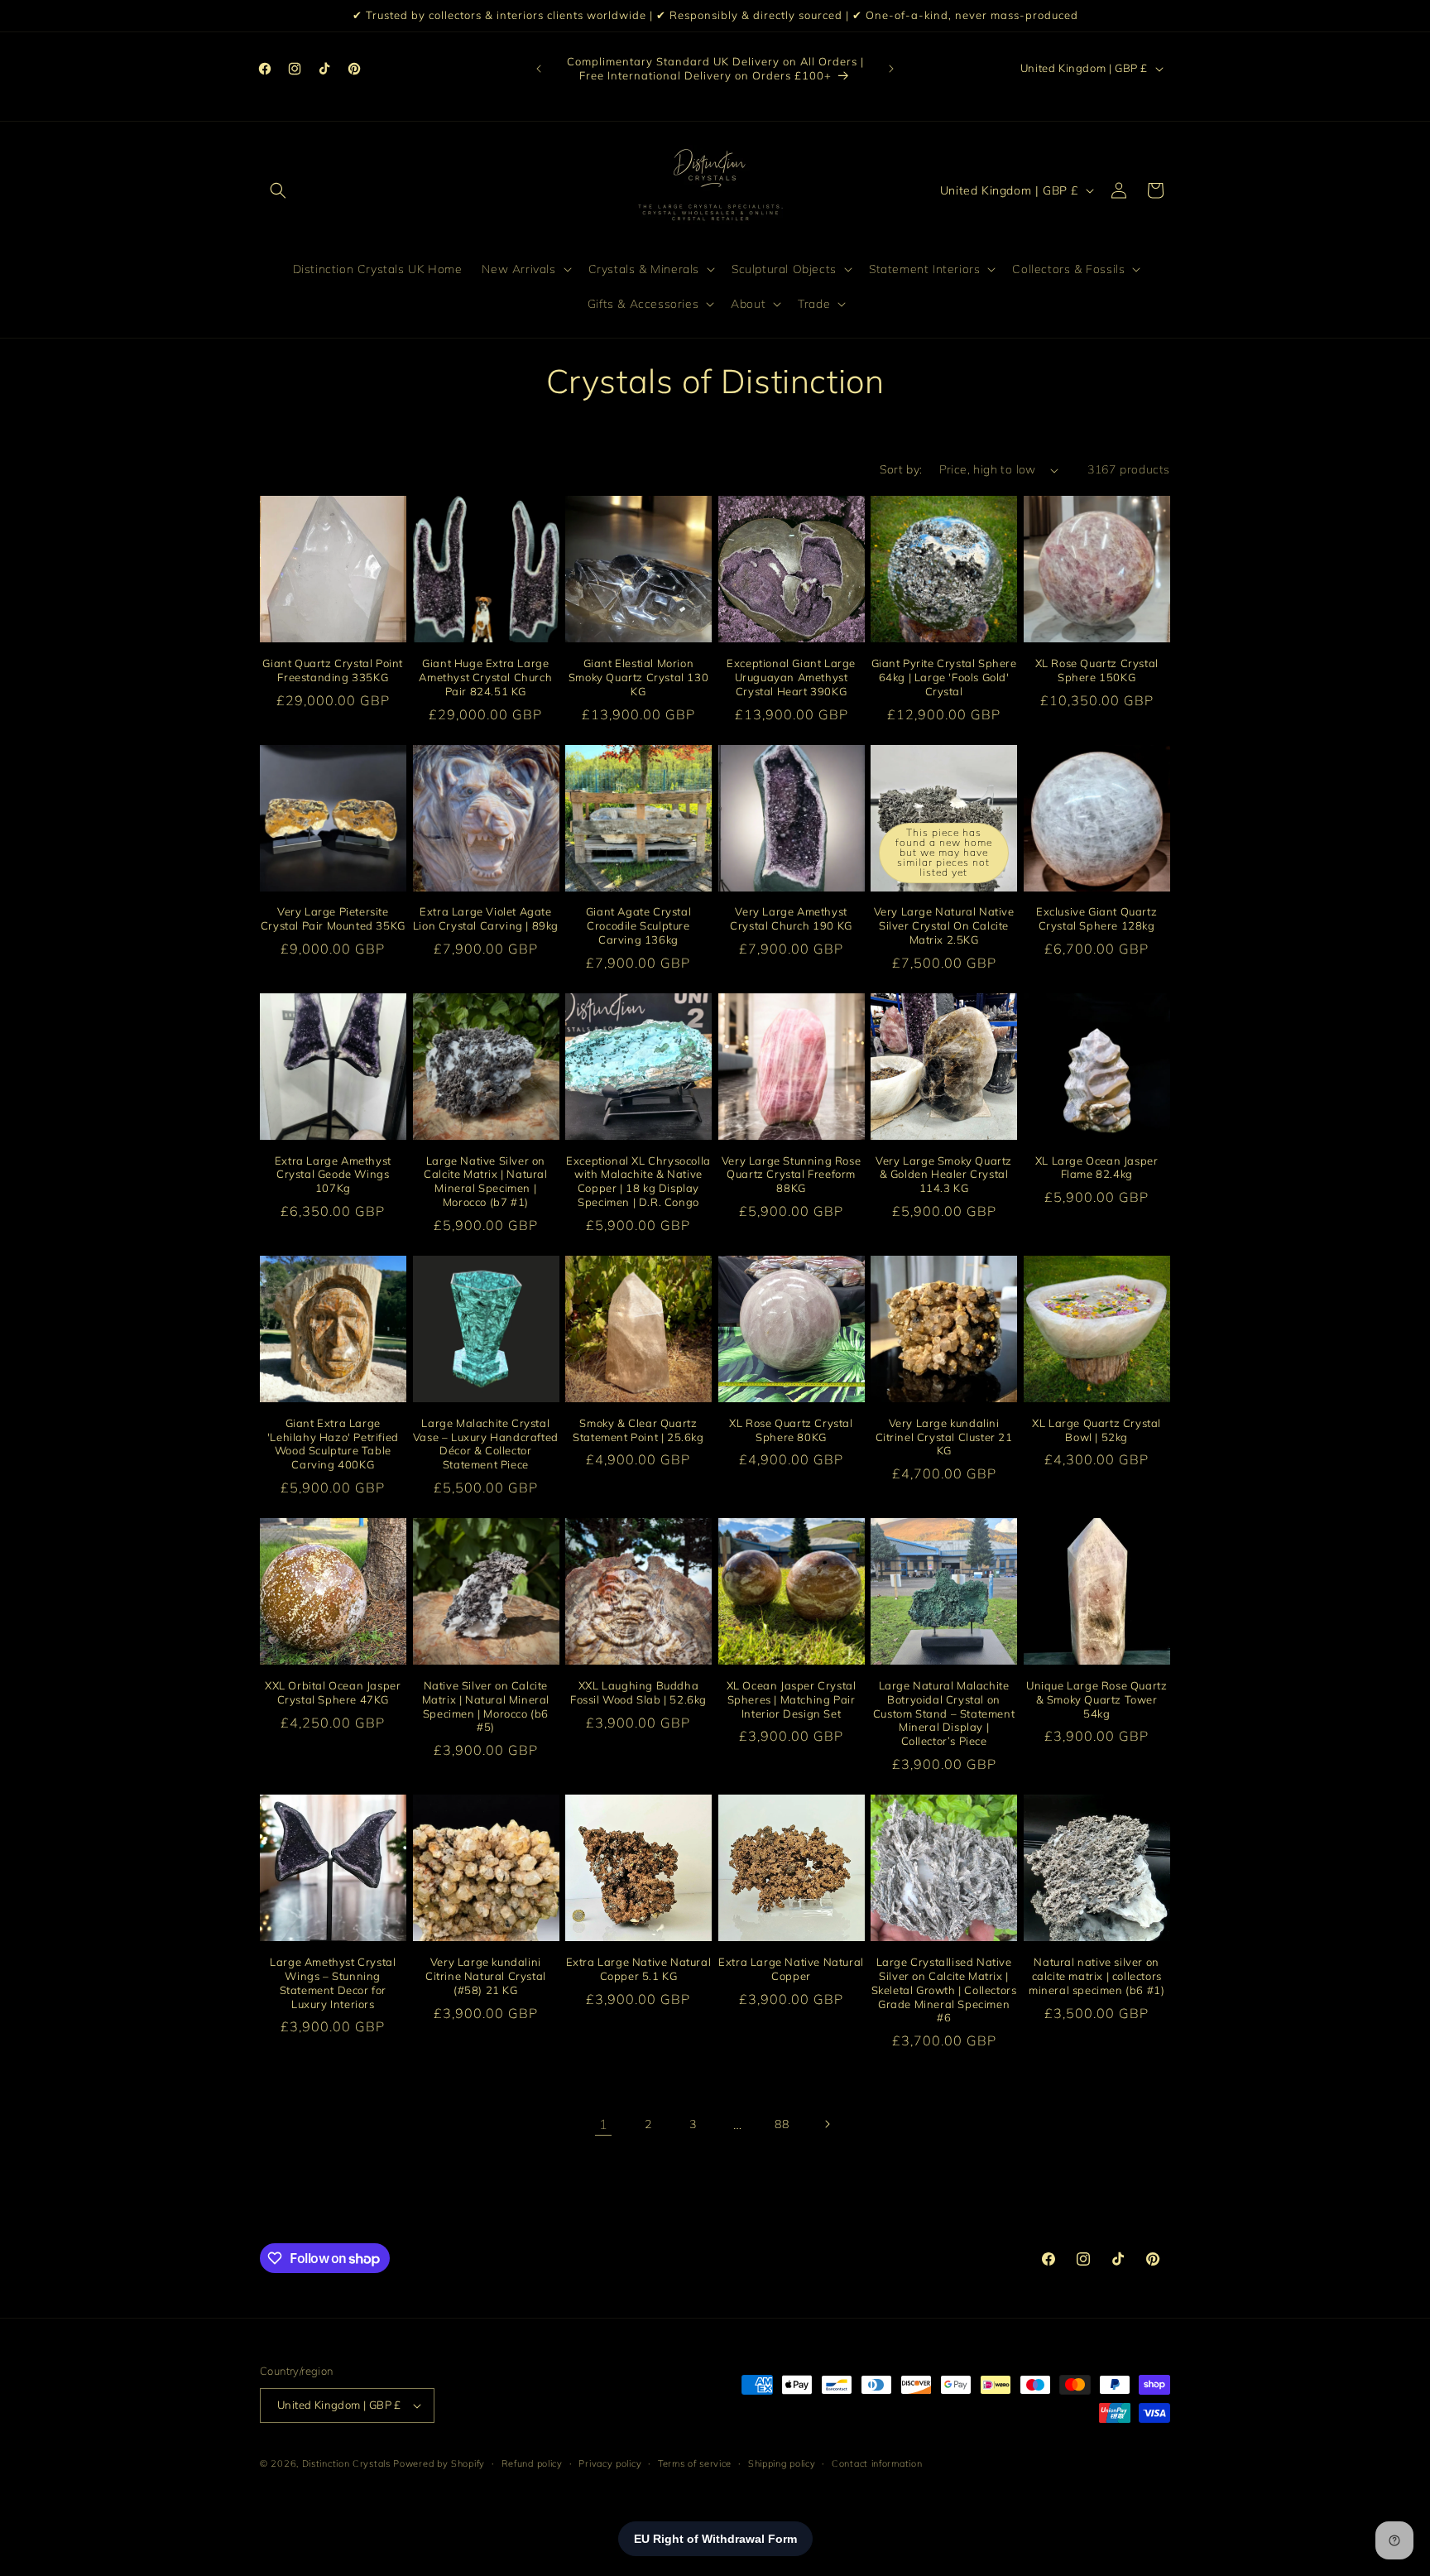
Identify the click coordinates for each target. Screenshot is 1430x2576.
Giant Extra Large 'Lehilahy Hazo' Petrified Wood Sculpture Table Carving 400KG (333, 1443)
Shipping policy (782, 2463)
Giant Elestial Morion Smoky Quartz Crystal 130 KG (638, 677)
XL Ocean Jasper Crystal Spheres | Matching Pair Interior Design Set (792, 1699)
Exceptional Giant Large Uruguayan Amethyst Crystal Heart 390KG (791, 677)
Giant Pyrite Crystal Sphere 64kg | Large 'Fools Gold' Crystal (944, 677)
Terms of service (695, 2463)
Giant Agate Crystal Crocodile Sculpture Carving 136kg (638, 925)
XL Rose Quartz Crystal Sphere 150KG (1097, 670)
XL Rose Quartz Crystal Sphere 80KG (791, 1429)
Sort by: (901, 469)
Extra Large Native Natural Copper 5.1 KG (639, 1969)
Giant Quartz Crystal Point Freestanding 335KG (333, 670)
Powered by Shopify (439, 2463)
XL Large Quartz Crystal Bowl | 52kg (1096, 1429)
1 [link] (604, 2124)
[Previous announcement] (539, 69)
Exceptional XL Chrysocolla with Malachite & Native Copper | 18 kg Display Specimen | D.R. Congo (638, 1181)
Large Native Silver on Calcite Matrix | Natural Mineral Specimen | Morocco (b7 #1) (485, 1181)
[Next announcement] (891, 69)
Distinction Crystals (346, 2463)
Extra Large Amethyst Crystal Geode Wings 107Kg (333, 1174)
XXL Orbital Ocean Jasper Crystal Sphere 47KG (333, 1692)
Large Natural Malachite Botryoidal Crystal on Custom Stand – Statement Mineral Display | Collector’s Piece (944, 1713)
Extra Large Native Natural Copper (791, 1969)
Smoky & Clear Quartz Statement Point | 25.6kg (638, 1429)
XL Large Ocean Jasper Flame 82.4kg (1097, 1167)
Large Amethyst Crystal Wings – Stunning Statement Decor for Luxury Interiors (333, 1983)
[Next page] (827, 2124)
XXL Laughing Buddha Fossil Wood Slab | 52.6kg (638, 1692)
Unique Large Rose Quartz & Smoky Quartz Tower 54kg (1096, 1699)
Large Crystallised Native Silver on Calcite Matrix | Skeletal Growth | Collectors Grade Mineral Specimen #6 (944, 1990)
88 (782, 2124)
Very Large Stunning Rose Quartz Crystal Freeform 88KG (791, 1174)
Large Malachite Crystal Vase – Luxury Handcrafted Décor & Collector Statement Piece (486, 1443)
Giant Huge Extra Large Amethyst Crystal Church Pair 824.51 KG (485, 677)
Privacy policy (610, 2463)
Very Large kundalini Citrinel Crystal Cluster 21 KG (944, 1436)
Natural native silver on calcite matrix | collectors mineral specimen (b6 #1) (1096, 1976)
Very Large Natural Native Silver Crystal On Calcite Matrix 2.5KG (944, 925)
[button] (278, 190)
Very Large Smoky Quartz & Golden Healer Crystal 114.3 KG (944, 1174)
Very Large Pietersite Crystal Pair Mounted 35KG (333, 918)
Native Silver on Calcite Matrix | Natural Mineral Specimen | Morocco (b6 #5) (486, 1706)
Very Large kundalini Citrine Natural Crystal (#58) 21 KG (486, 1976)
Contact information (877, 2463)
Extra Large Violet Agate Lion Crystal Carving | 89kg (486, 918)
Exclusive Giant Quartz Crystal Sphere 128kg (1096, 918)
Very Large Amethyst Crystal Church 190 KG (791, 918)
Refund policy (532, 2463)
